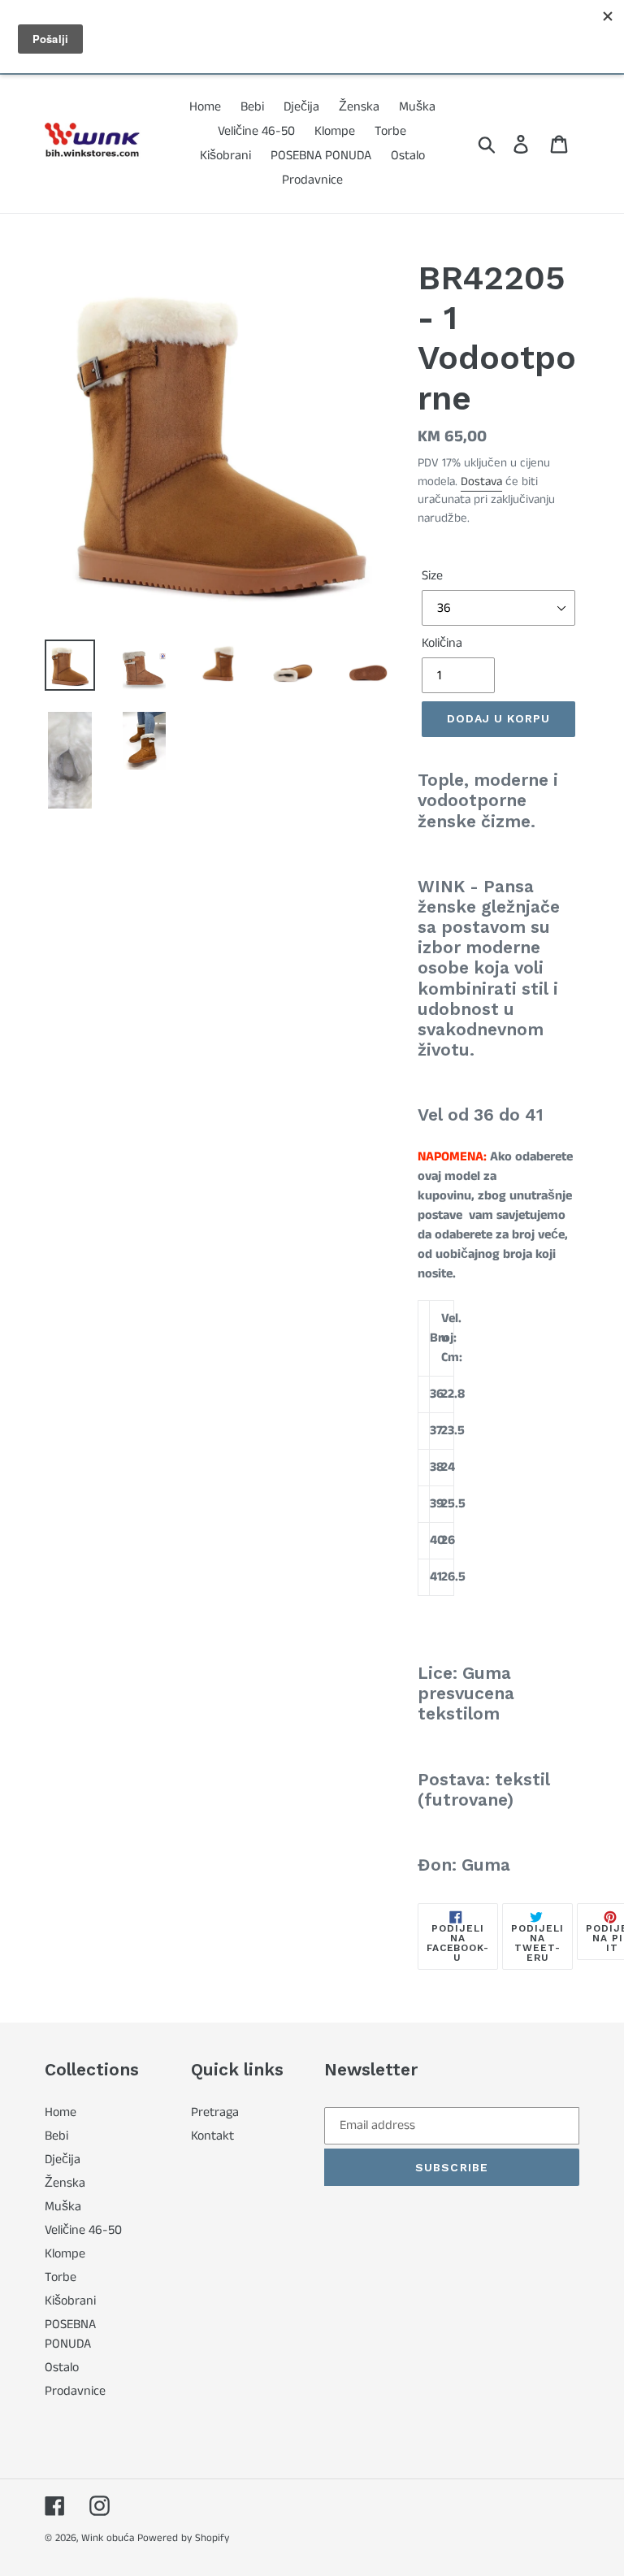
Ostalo (62, 2368)
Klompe (65, 2254)
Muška (63, 2207)
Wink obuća (108, 2538)
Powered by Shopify (183, 2538)
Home (61, 2112)
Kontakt (212, 2136)
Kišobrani (70, 2301)
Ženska (65, 2183)
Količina (442, 643)
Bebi (56, 2136)
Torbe (61, 2277)
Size (432, 576)
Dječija (63, 2160)
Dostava (481, 481)
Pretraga (215, 2112)
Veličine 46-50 (83, 2230)
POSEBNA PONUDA (70, 2334)
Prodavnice (75, 2391)
